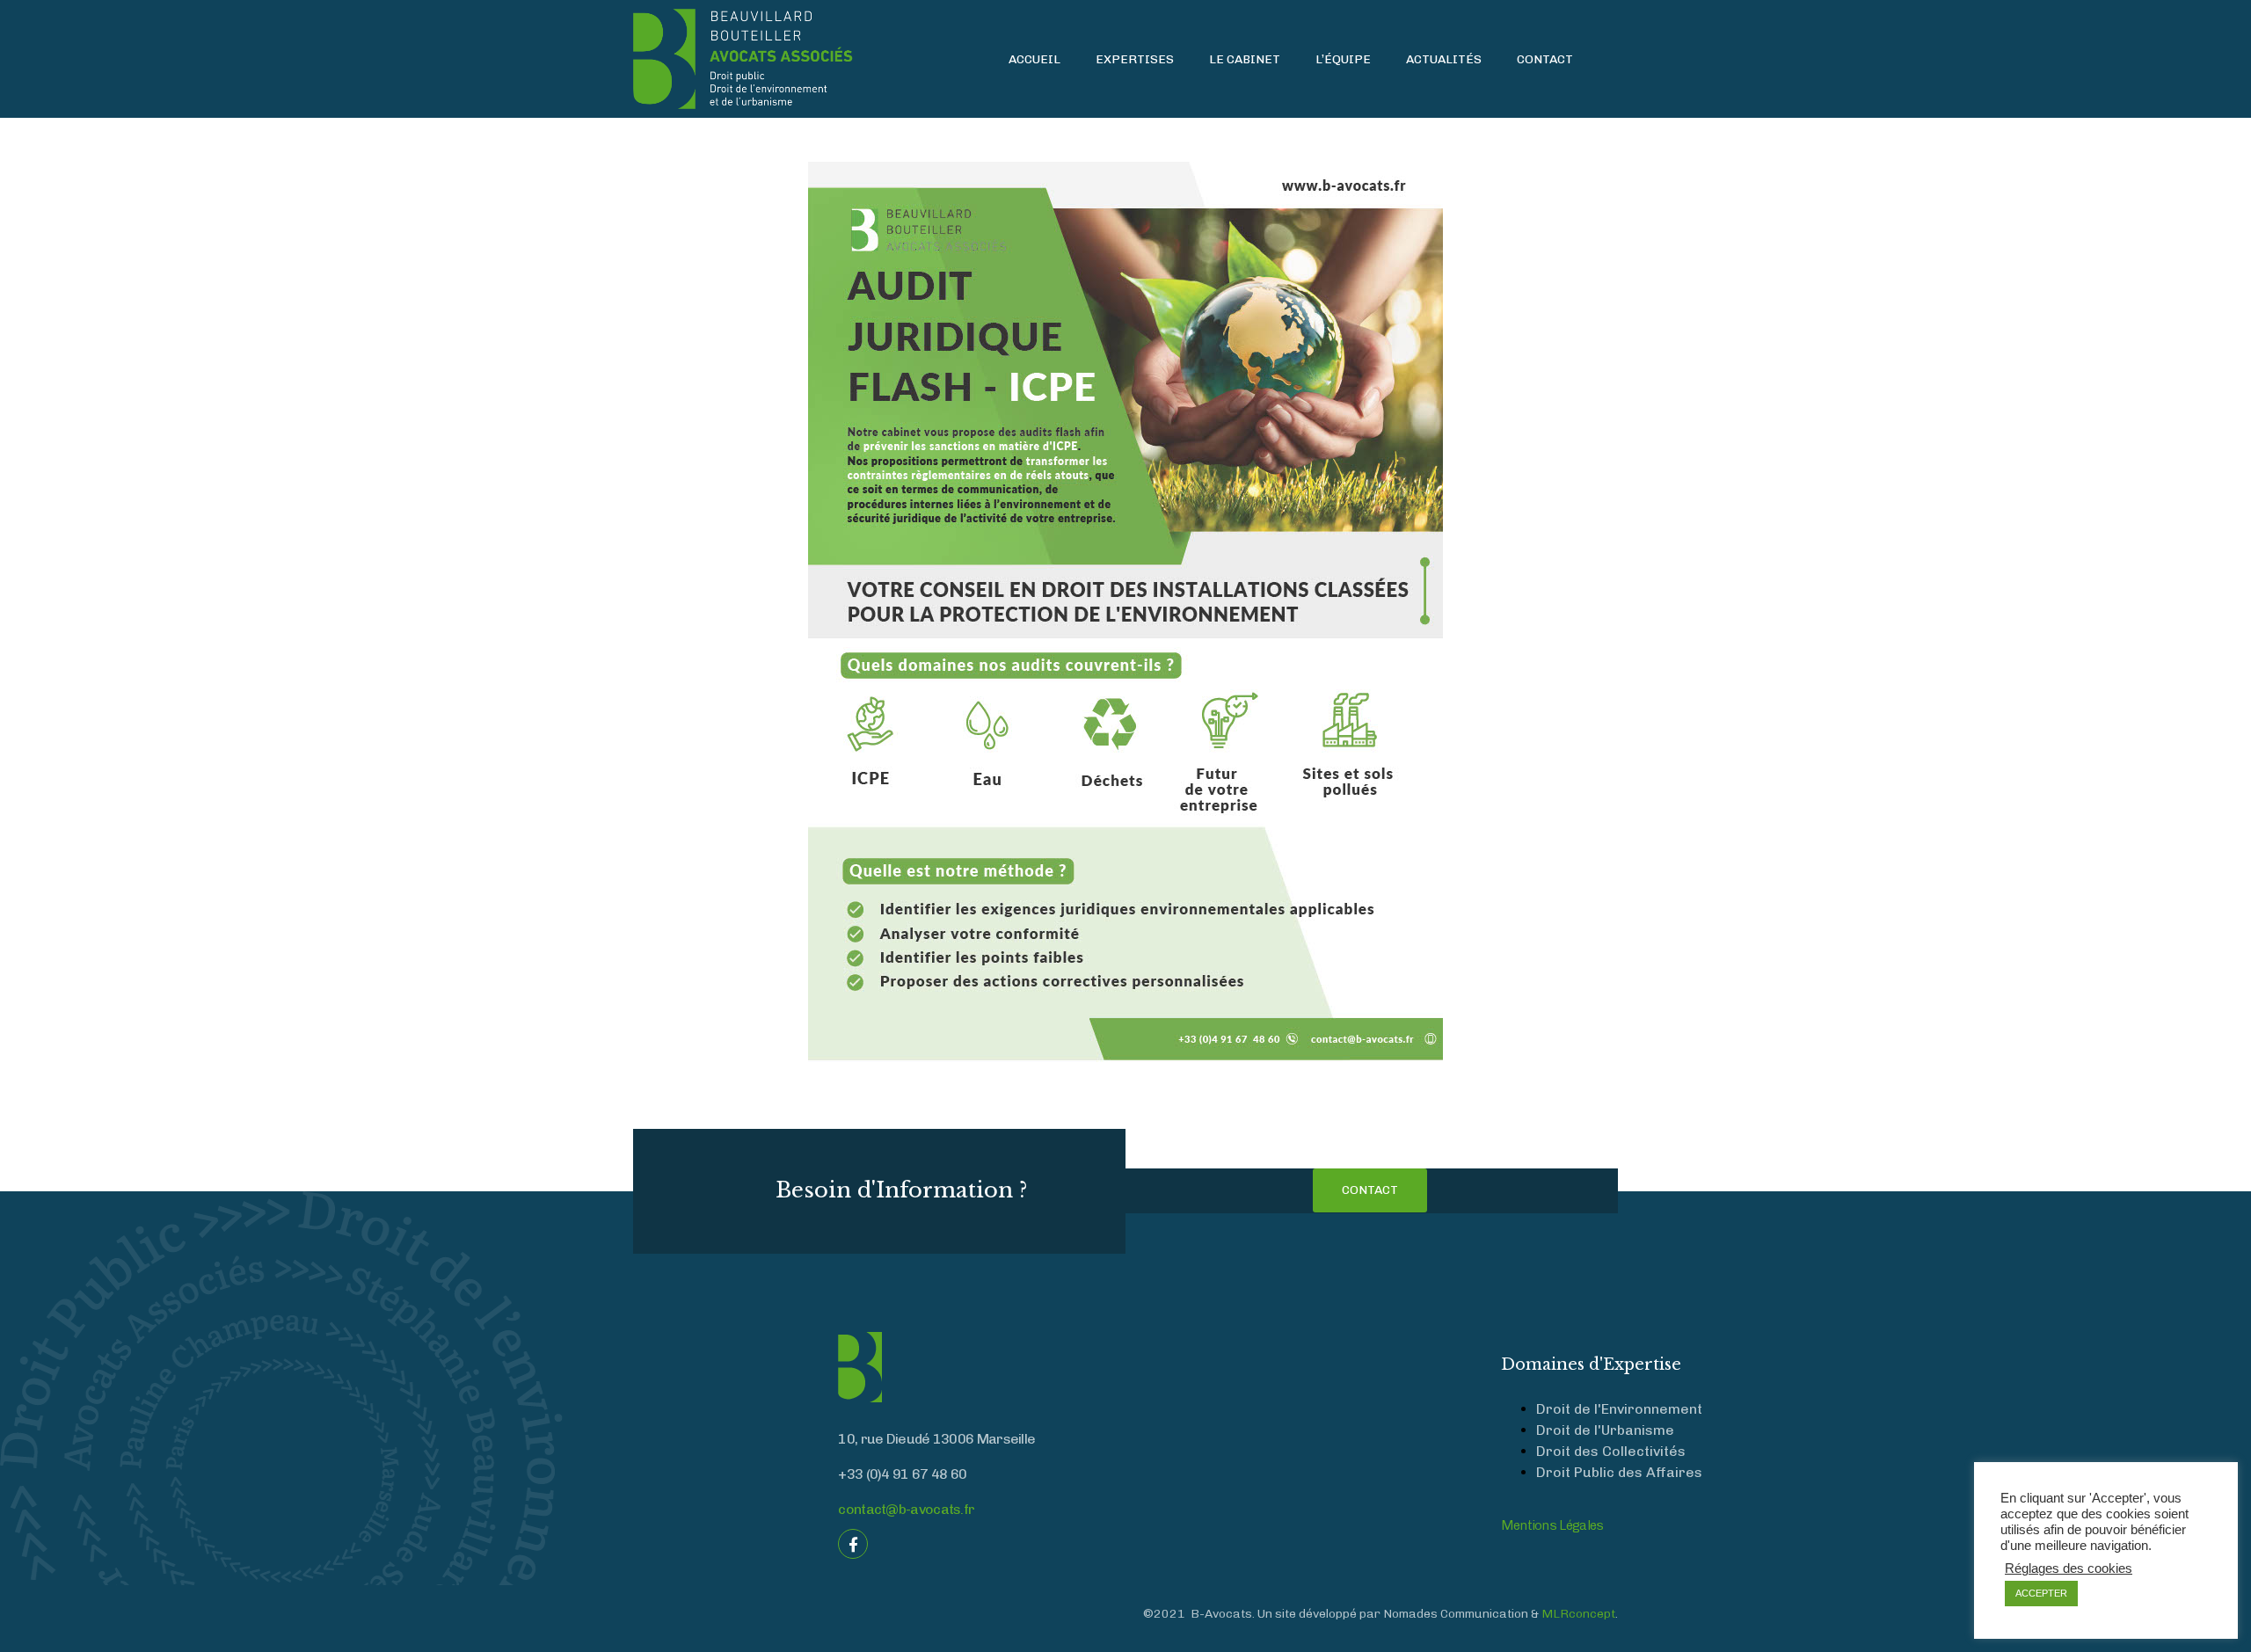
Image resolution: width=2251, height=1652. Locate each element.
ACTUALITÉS (1444, 59)
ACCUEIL (1034, 59)
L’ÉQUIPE (1343, 59)
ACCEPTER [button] (2041, 1593)
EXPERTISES (1135, 59)
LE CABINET (1245, 59)
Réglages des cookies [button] (2069, 1568)
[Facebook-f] (853, 1544)
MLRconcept (1578, 1614)
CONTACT (1545, 59)
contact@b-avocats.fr (906, 1509)
